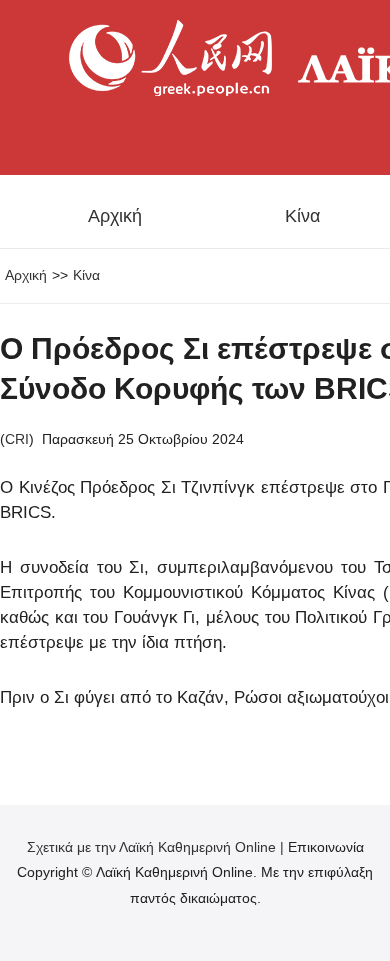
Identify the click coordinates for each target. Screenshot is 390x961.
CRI (17, 439)
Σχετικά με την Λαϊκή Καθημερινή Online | (157, 847)
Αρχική (115, 216)
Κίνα (302, 216)
